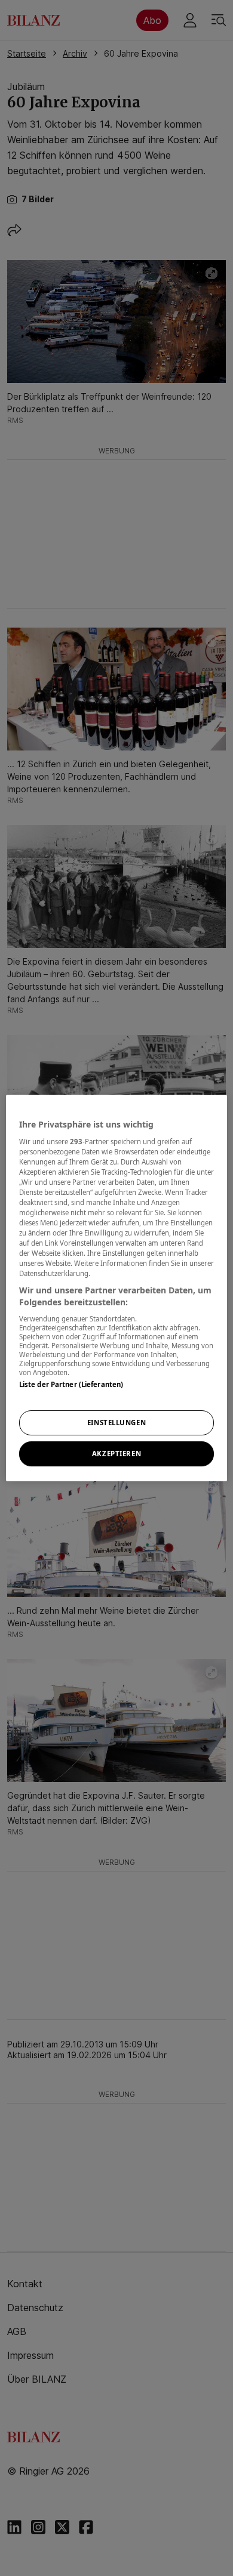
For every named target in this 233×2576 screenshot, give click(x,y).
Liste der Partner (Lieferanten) (71, 1384)
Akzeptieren (116, 1454)
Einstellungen (116, 1423)
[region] (117, 1288)
